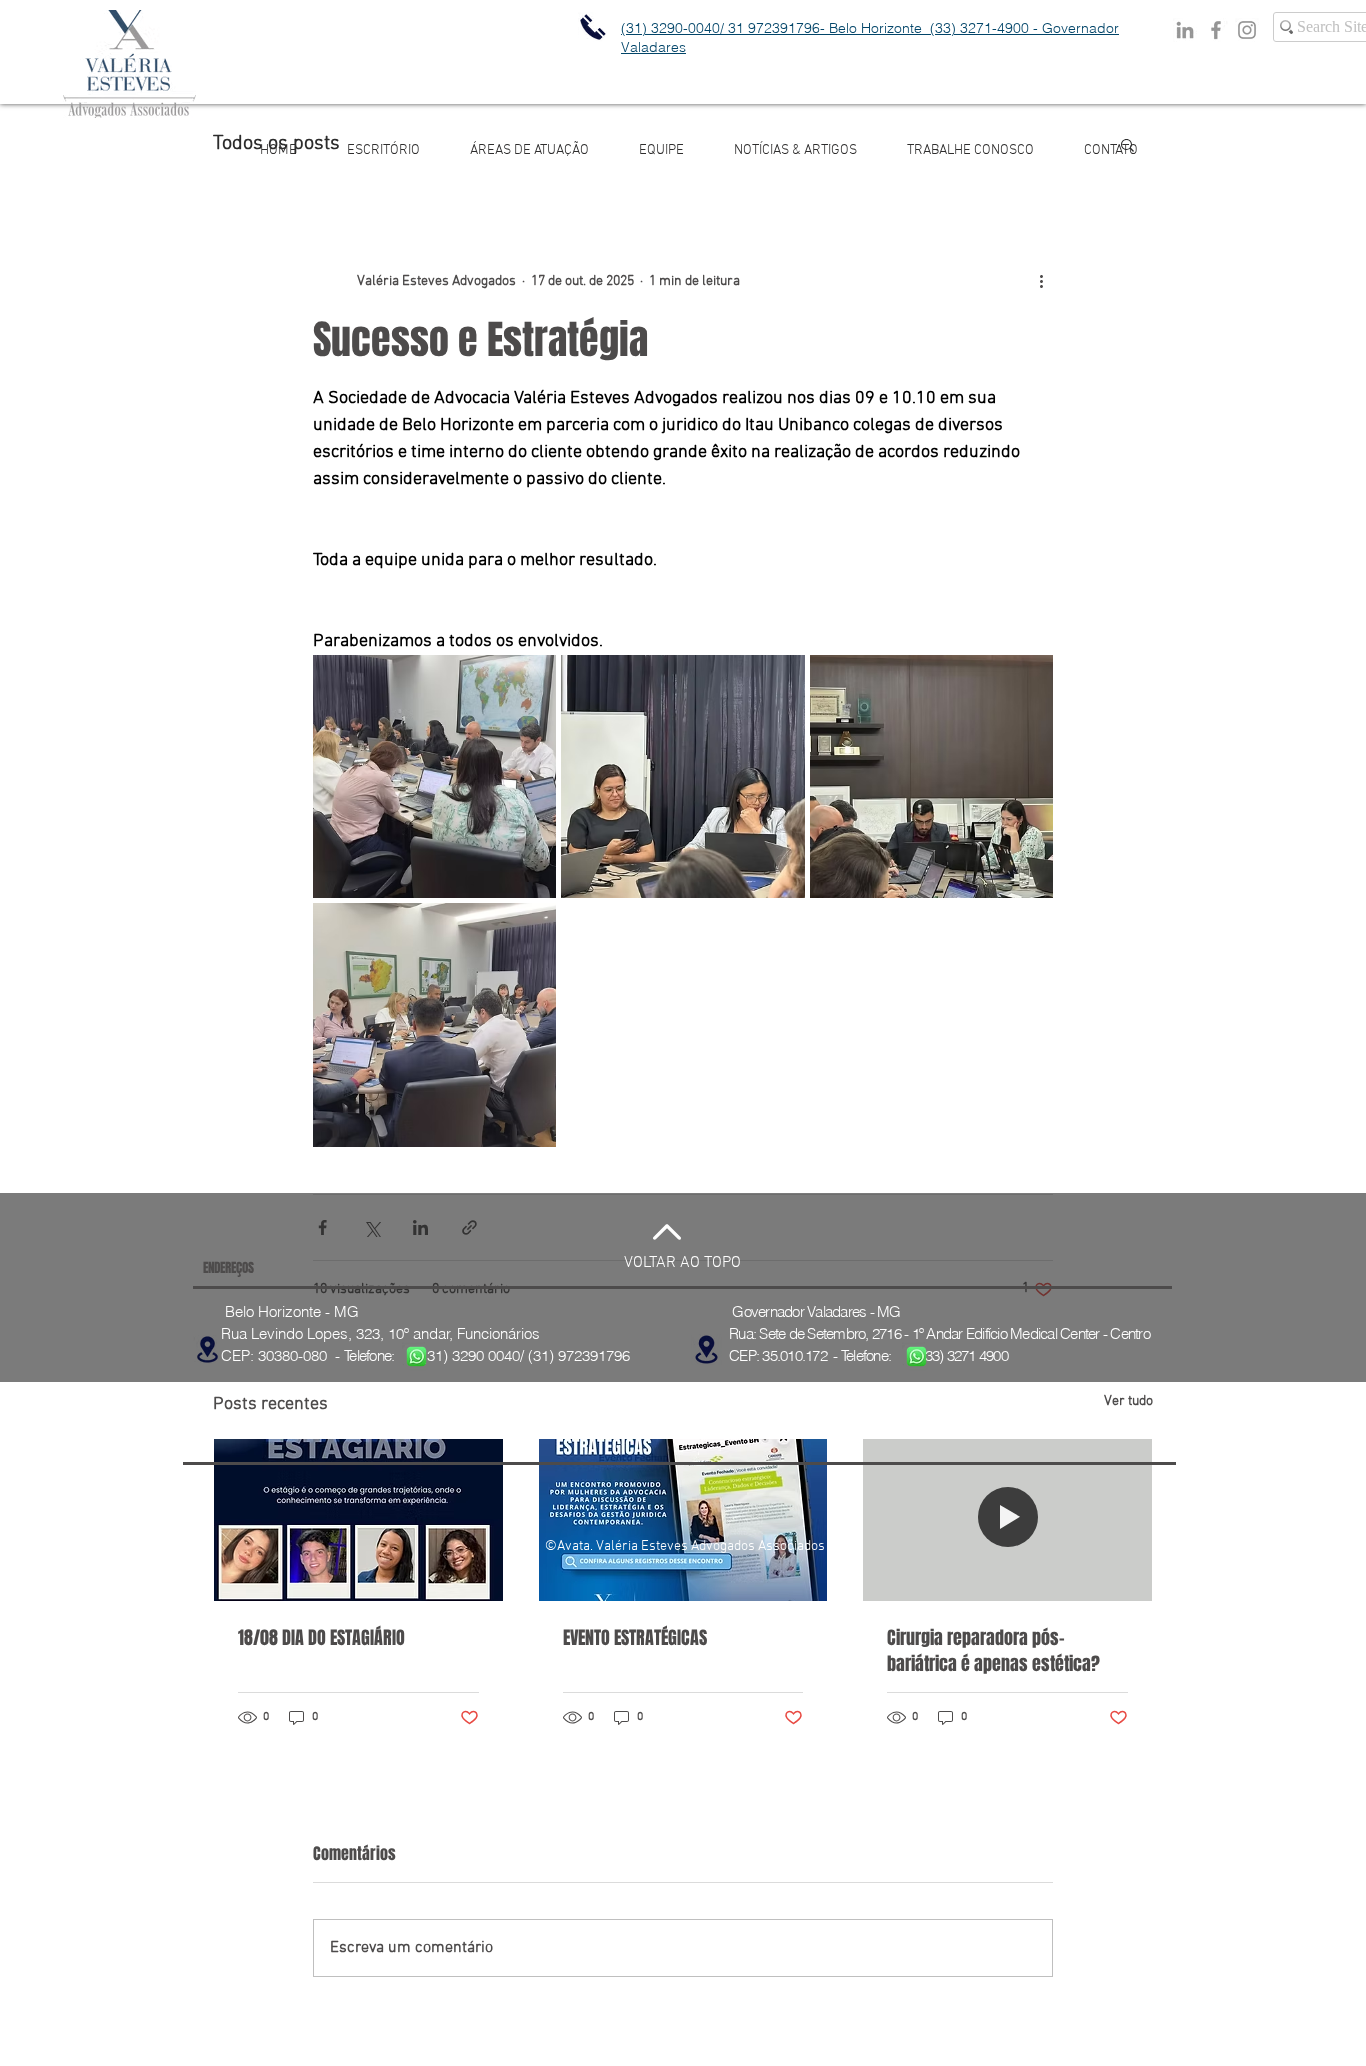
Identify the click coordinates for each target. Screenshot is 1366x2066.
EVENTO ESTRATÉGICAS (635, 1638)
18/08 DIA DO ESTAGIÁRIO (321, 1638)
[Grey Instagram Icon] (1247, 30)
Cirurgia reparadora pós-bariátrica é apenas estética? (993, 1651)
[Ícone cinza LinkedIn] (1185, 30)
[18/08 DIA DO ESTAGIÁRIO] (358, 1520)
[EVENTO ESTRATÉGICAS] (683, 1520)
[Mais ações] (1041, 281)
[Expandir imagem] (434, 776)
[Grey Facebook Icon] (1216, 30)
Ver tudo (1128, 1401)
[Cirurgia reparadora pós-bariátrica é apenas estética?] (1007, 1520)
